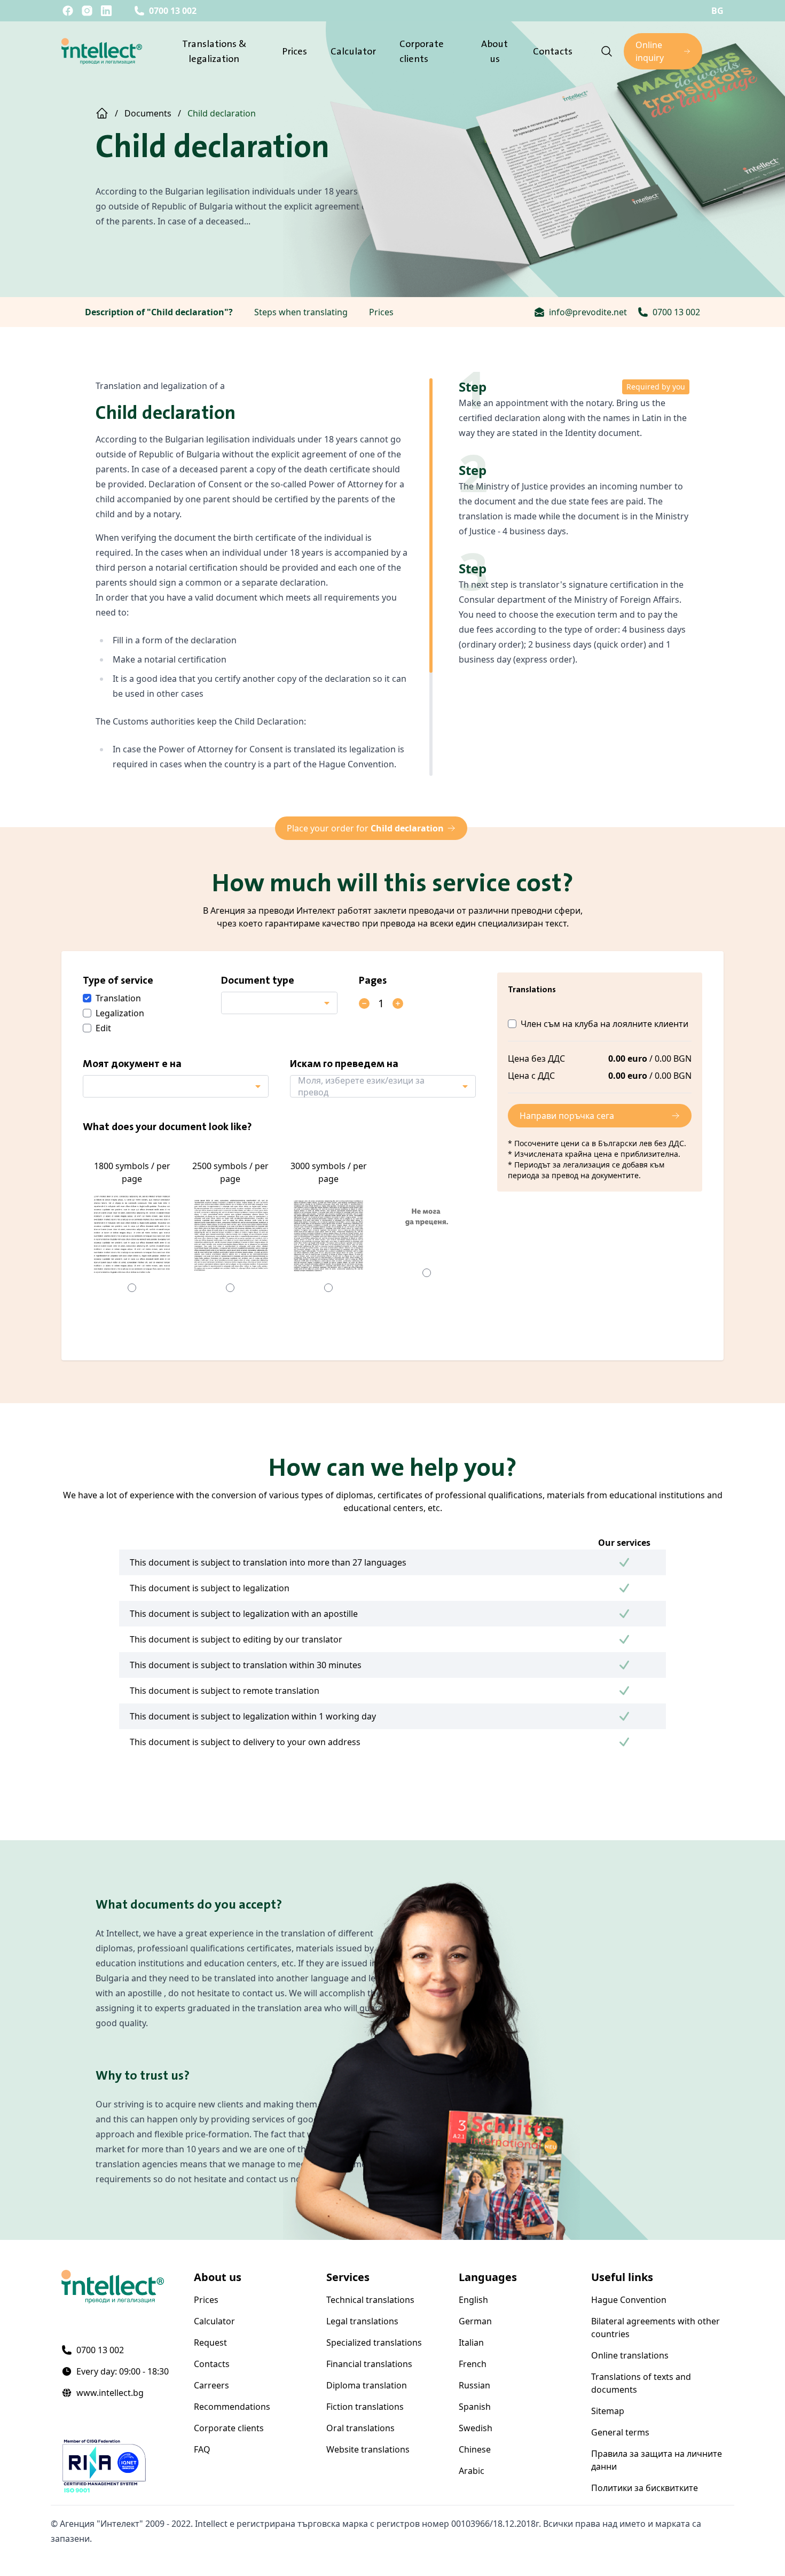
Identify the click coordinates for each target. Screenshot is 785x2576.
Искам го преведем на (344, 1063)
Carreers (211, 2385)
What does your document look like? (167, 1126)
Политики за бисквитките (645, 2488)
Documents (148, 113)
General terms (620, 2432)
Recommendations (232, 2407)
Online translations (630, 2355)
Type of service (118, 980)
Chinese (475, 2449)
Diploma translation (367, 2385)
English (473, 2300)
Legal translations (362, 2321)
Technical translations (370, 2300)
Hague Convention (629, 2300)
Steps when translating (301, 312)
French (473, 2364)
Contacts (553, 51)
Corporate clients (229, 2428)
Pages (373, 980)
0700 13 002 (173, 11)
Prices (295, 51)
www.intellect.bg (110, 2393)
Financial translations (369, 2364)
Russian (474, 2385)
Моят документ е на (132, 1063)
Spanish (475, 2407)
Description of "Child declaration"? (159, 312)
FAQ (202, 2449)
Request (210, 2342)
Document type (258, 980)
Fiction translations (365, 2407)
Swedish (476, 2428)
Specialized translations (374, 2342)
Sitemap (608, 2411)
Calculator (353, 51)
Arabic (472, 2471)
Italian (471, 2342)
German (475, 2321)
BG (717, 11)
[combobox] (280, 1003)
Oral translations (360, 2428)
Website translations (368, 2449)
